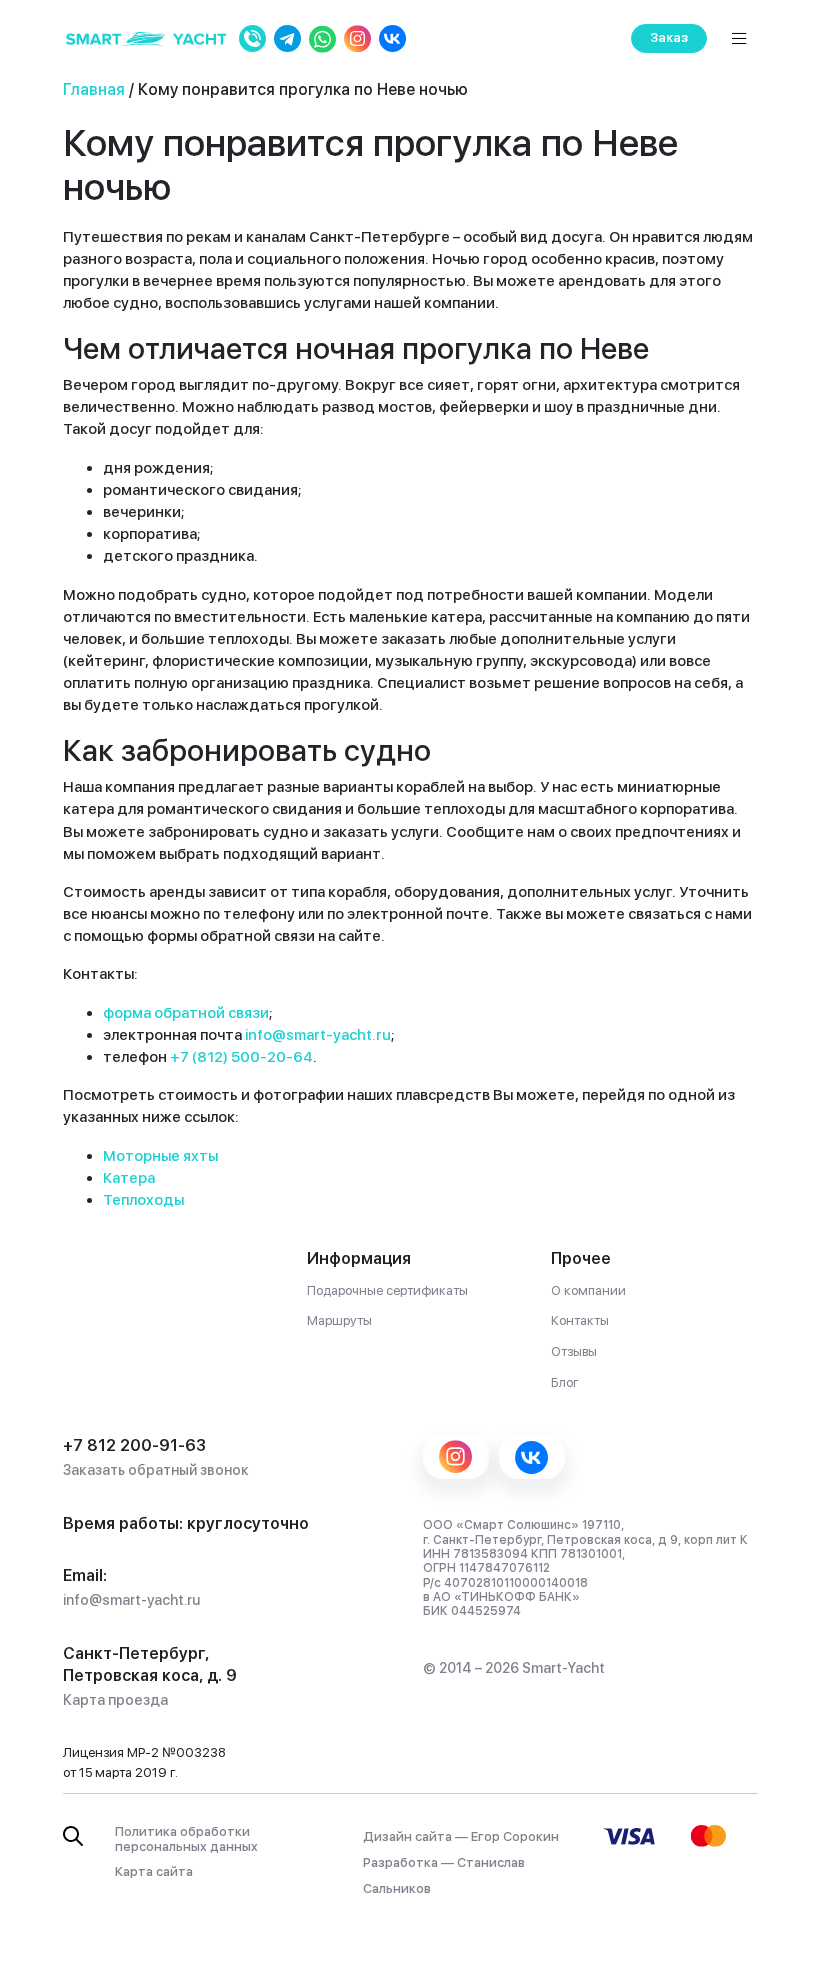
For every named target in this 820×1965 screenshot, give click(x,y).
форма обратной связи (186, 1013)
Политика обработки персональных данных (186, 1839)
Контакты (580, 1320)
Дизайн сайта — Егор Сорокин (461, 1836)
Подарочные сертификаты (387, 1290)
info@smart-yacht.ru (318, 1035)
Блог (565, 1382)
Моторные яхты (160, 1156)
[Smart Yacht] (146, 38)
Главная (94, 89)
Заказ (669, 37)
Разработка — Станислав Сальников (444, 1875)
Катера (129, 1178)
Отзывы (574, 1351)
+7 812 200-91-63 (134, 1445)
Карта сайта (154, 1871)
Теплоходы (143, 1200)
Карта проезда (115, 1700)
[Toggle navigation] (739, 38)
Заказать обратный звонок (156, 1470)
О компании (588, 1290)
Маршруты (339, 1320)
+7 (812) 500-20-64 (241, 1057)
